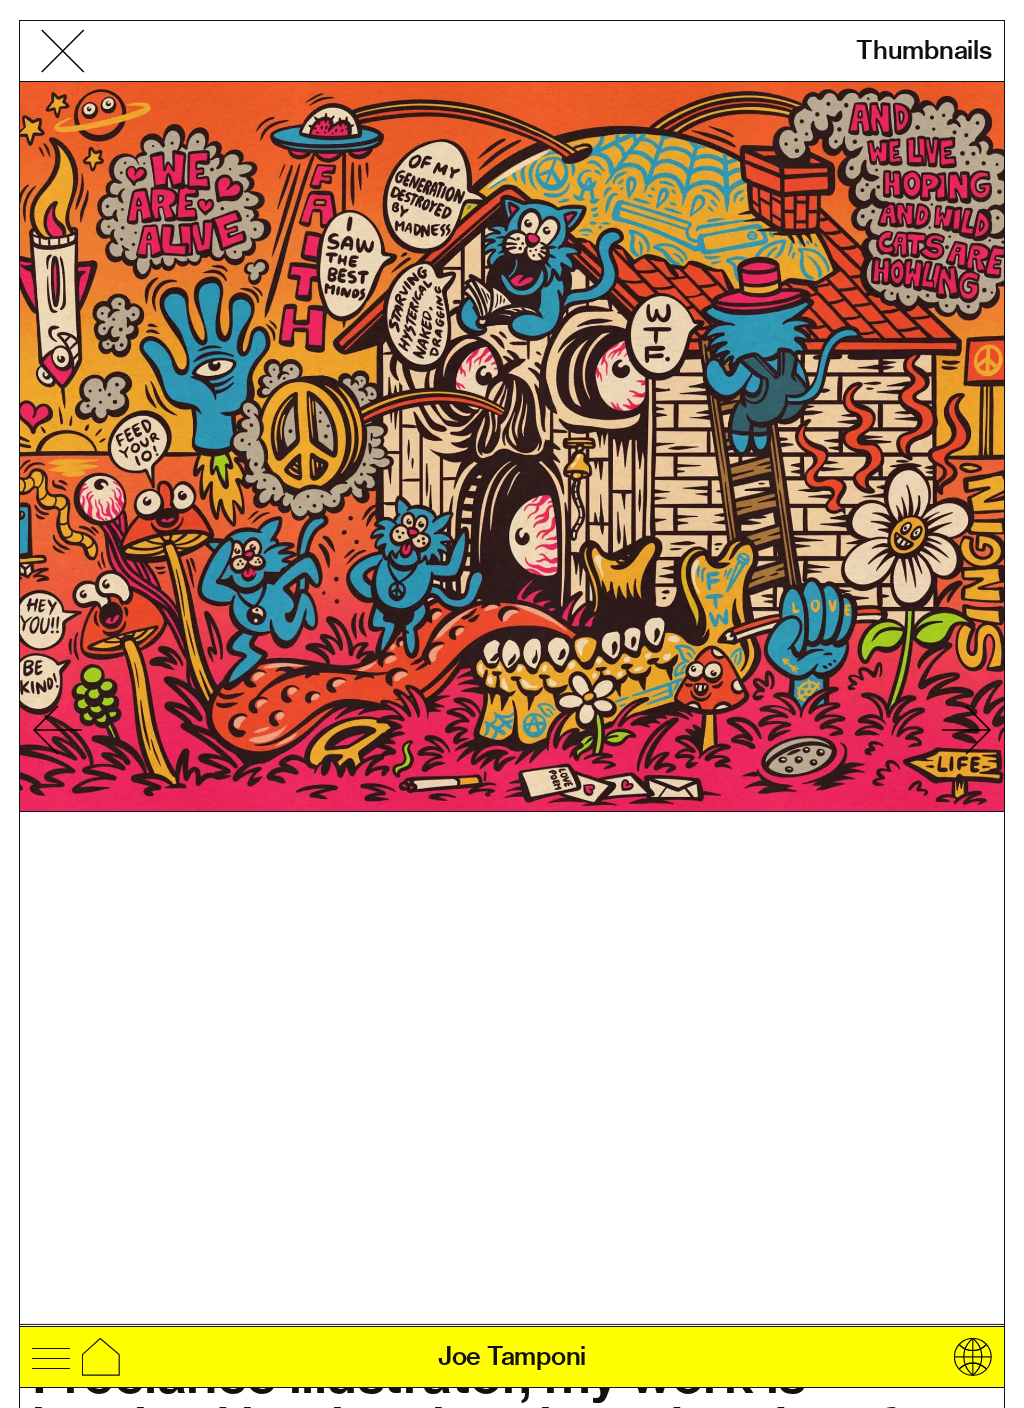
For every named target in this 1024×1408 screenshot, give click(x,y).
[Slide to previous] (57, 730)
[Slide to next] (967, 730)
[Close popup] (62, 51)
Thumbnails (924, 51)
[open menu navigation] (51, 1357)
